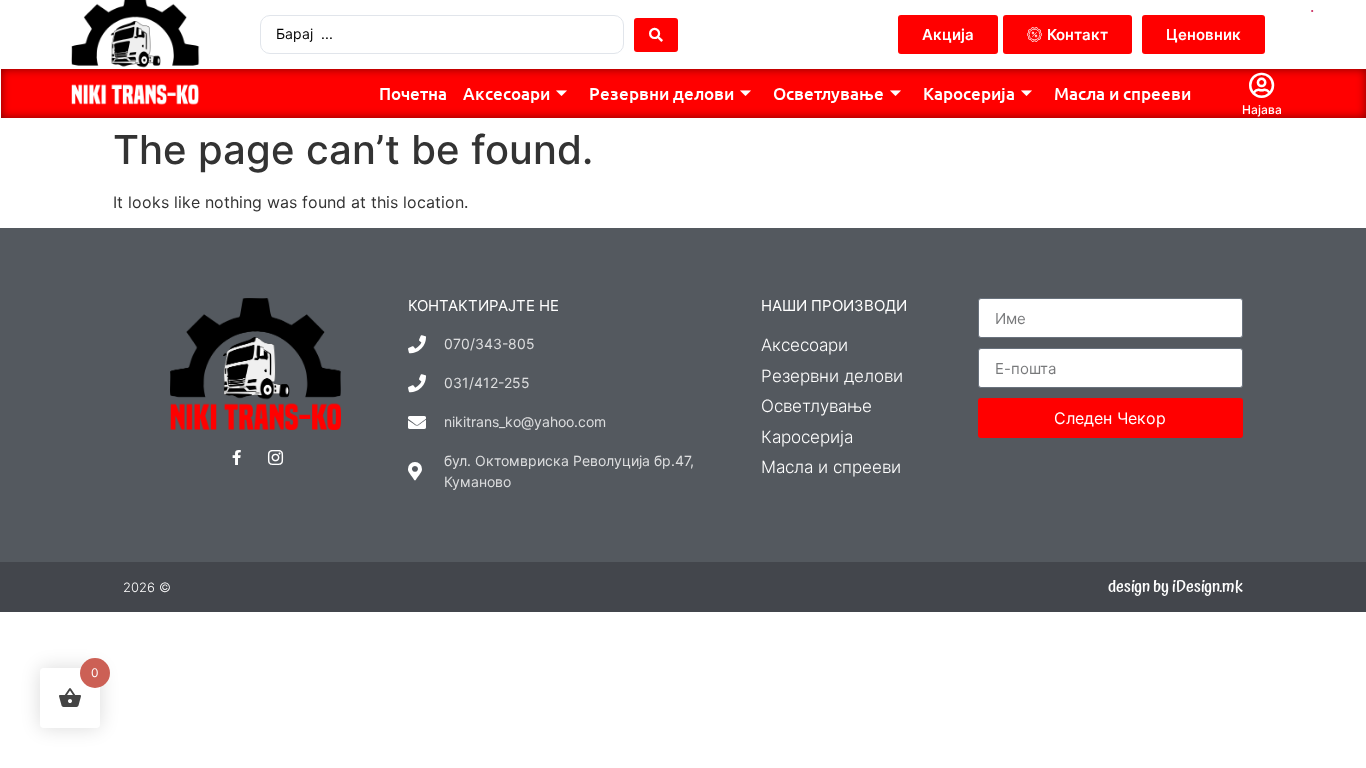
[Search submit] (656, 35)
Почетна (413, 93)
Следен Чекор (1110, 418)
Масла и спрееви (1122, 93)
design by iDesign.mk (1175, 587)
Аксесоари (506, 93)
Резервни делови (661, 93)
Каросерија (969, 93)
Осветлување (828, 93)
